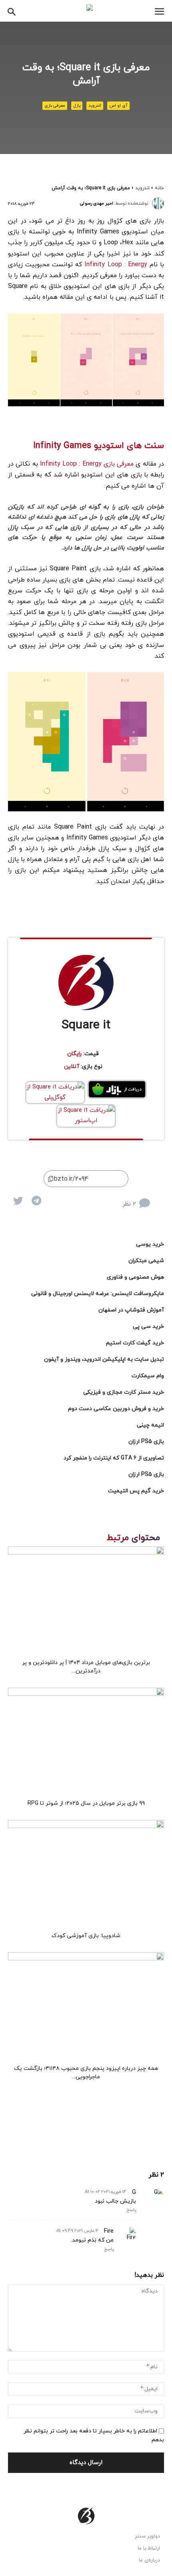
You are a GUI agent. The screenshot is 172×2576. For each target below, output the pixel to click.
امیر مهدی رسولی (97, 203)
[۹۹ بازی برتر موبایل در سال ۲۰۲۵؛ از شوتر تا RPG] (86, 1741)
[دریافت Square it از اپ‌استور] (86, 1116)
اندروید (95, 105)
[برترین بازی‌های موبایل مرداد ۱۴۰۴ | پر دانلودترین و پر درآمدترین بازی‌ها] (86, 1600)
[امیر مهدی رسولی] (158, 203)
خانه (159, 188)
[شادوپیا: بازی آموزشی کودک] (86, 1874)
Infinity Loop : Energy (117, 265)
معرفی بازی (55, 105)
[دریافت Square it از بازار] (117, 1089)
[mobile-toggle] (159, 12)
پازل (77, 105)
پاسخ (131, 2210)
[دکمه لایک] (158, 1197)
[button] (12, 11)
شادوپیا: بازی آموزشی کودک (86, 1936)
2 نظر (129, 1204)
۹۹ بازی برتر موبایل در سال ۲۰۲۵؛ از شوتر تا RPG (86, 1803)
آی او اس (118, 105)
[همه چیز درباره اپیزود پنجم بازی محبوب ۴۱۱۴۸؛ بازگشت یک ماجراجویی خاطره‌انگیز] (86, 2006)
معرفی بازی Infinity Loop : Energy (87, 464)
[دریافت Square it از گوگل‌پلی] (55, 1092)
